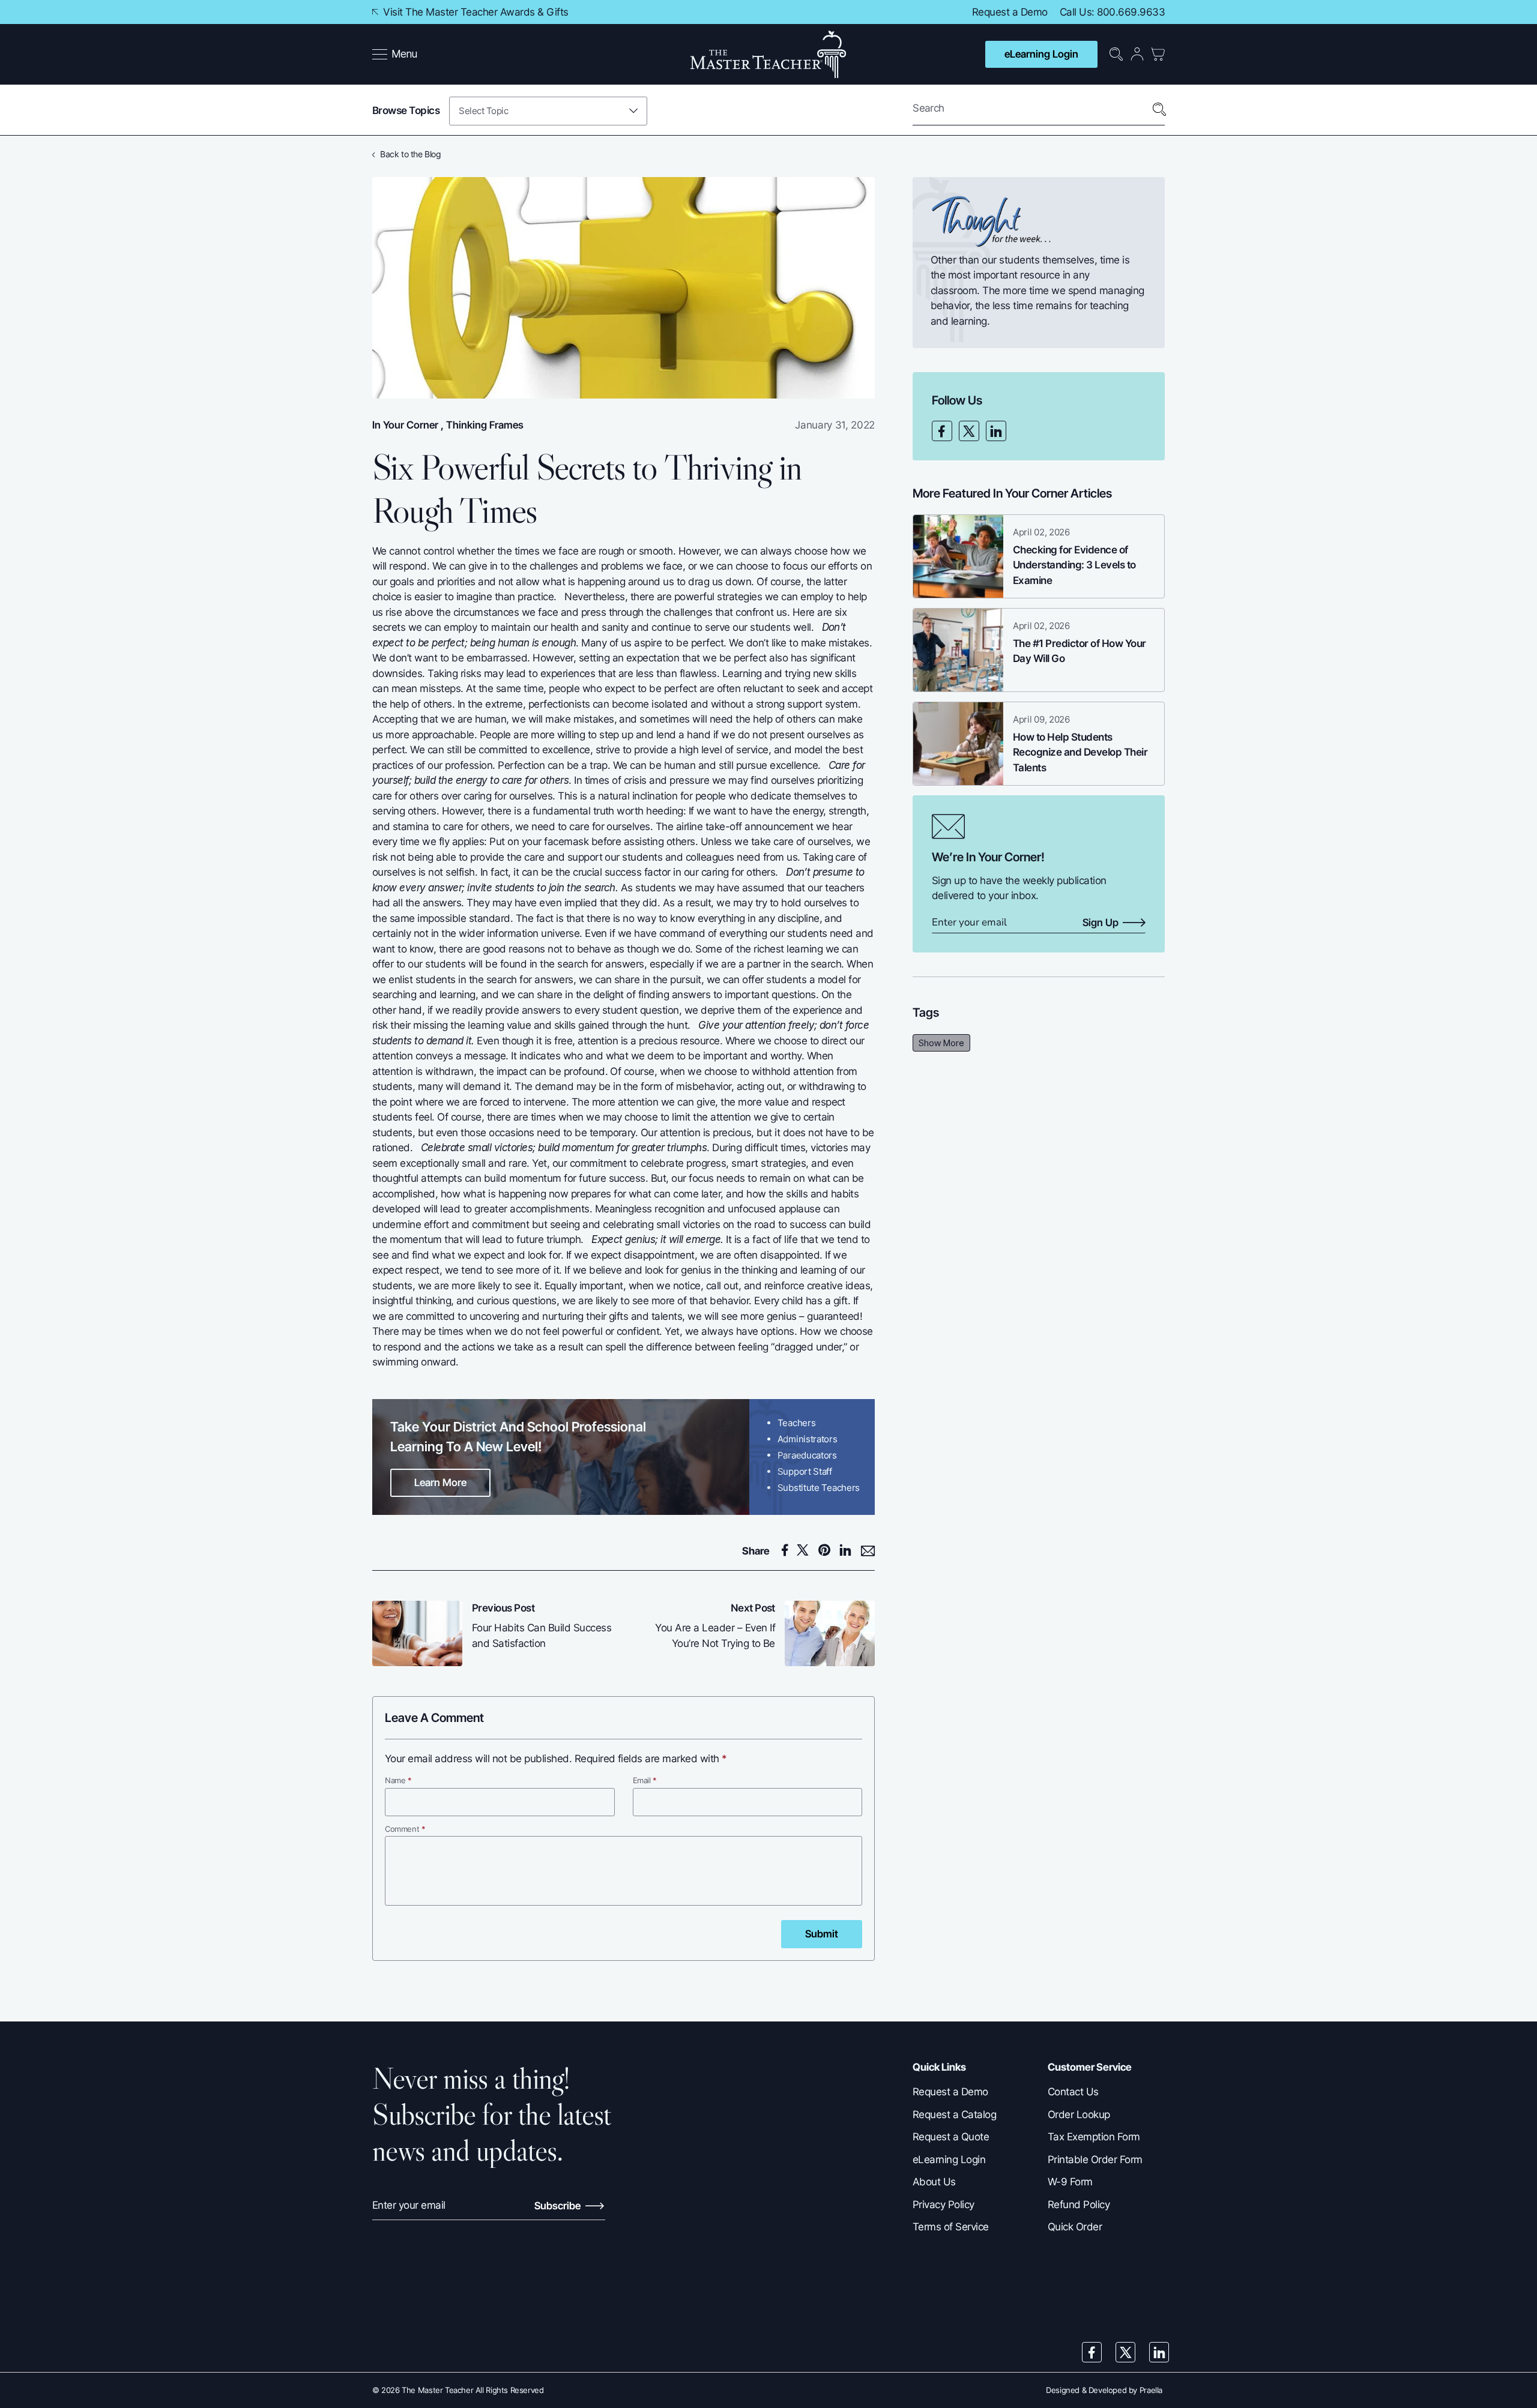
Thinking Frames (485, 425)
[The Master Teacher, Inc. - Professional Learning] (768, 54)
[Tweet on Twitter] (806, 1550)
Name (398, 1780)
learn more (440, 1482)
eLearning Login (1041, 54)
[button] (395, 55)
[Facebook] (942, 431)
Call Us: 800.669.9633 (1112, 12)
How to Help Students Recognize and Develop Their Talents (1080, 752)
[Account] (1137, 54)
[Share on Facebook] (787, 1550)
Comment (405, 1829)
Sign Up (1101, 923)
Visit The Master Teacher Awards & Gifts (475, 12)
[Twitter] (969, 431)
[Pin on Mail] (868, 1551)
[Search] (1159, 110)
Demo (1034, 12)
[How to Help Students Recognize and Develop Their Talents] (958, 744)
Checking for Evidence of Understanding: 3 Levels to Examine (1074, 565)
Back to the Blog (410, 154)
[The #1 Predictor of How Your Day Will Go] (958, 650)
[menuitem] (396, 55)
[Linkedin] (996, 431)
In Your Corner (405, 425)
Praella (1151, 2390)
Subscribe (559, 2206)
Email (645, 1780)
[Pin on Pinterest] (828, 1550)
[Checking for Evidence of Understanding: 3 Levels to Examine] (958, 556)
